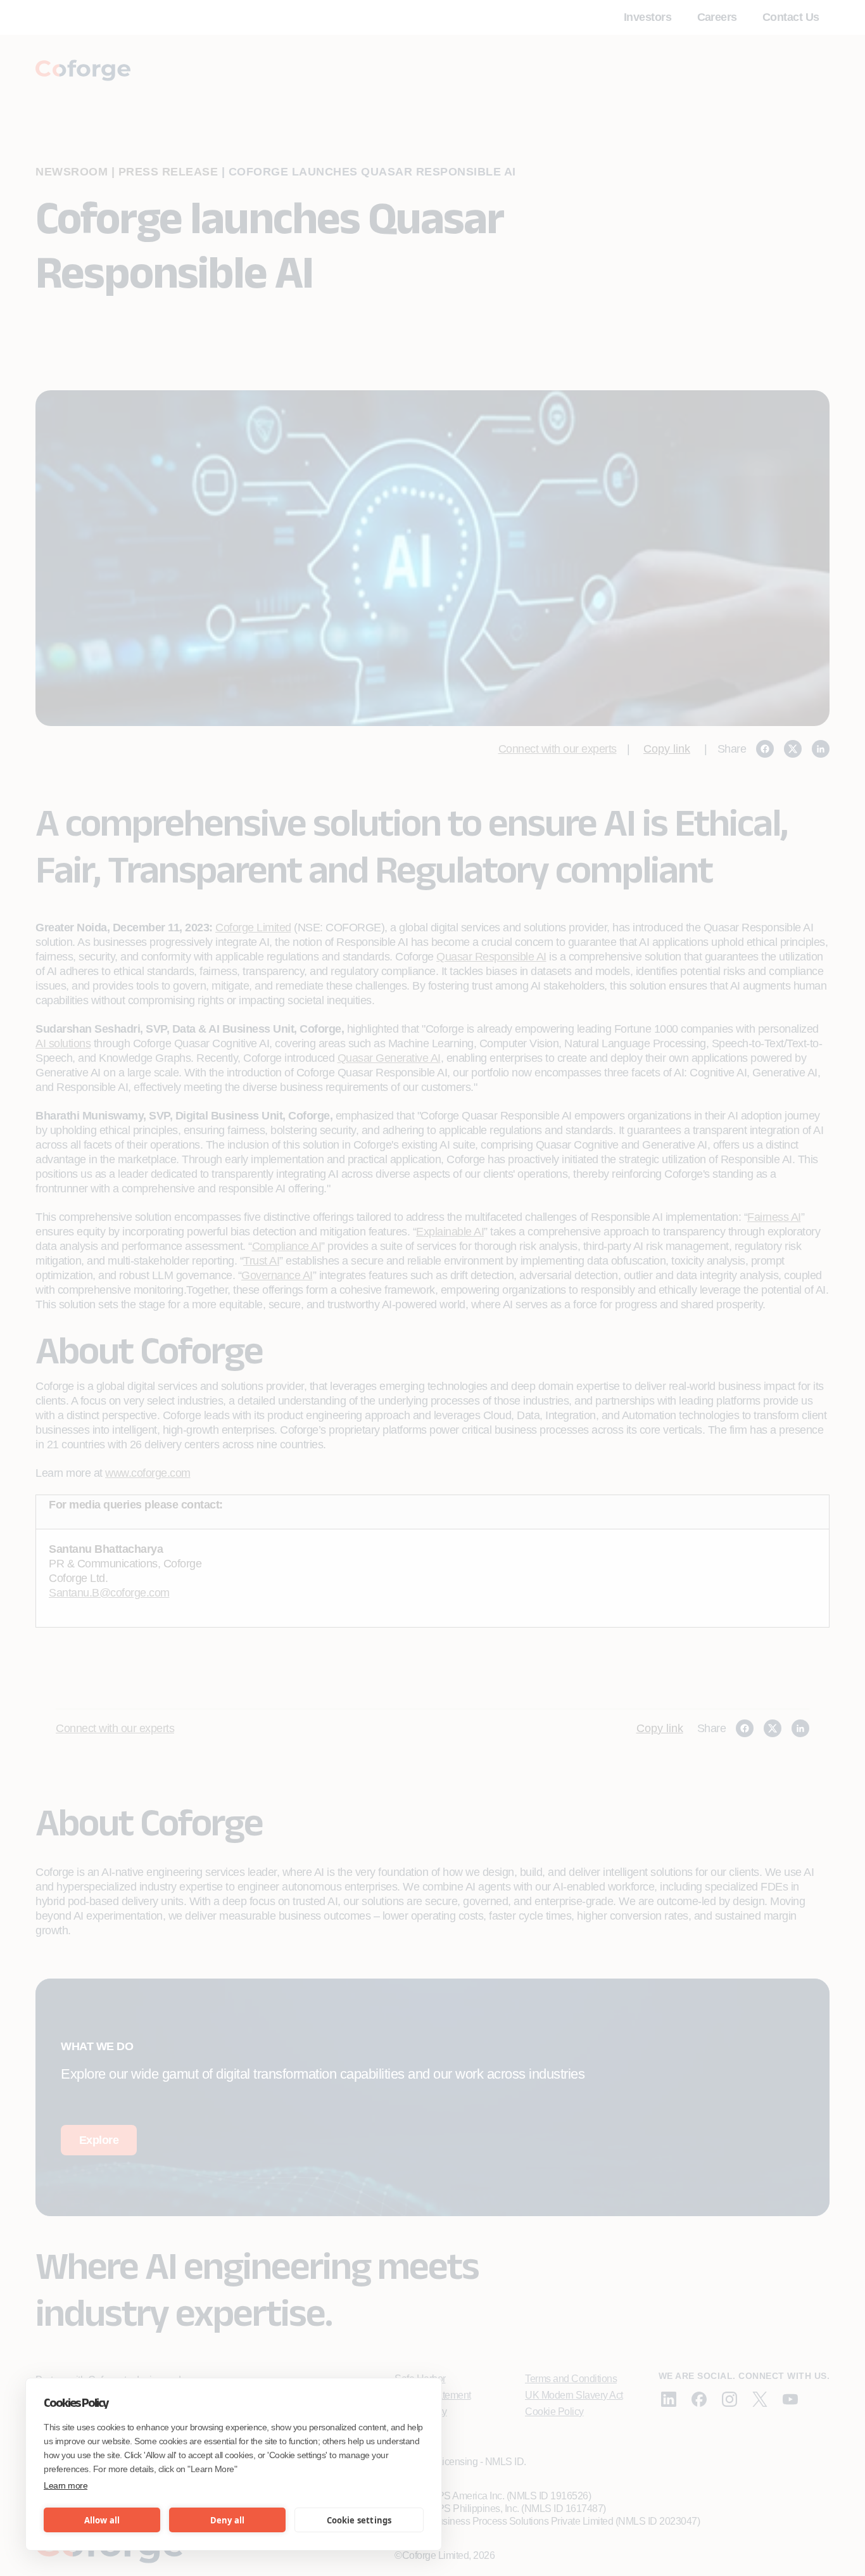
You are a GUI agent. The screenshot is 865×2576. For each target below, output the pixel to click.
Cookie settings (359, 2520)
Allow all (102, 2520)
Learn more (66, 2485)
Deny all (228, 2520)
